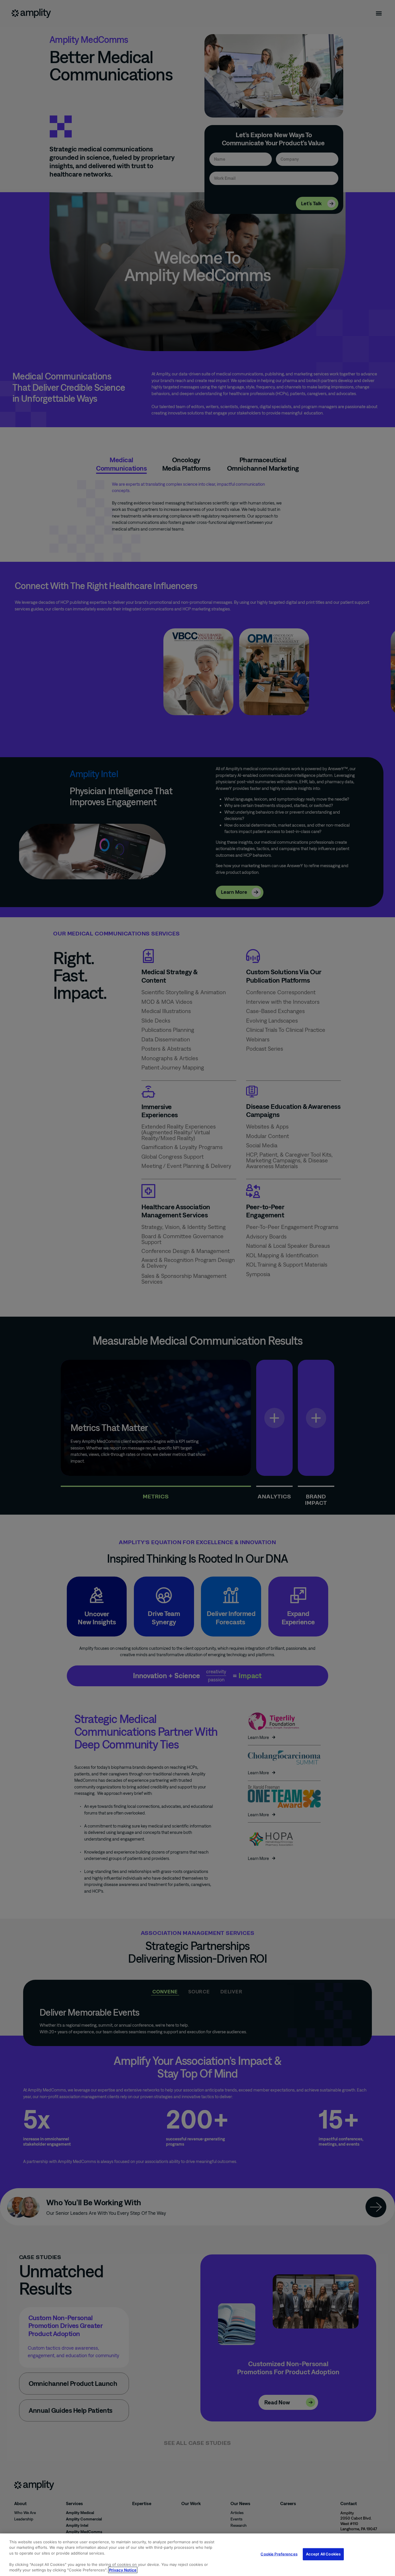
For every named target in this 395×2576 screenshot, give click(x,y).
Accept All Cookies (323, 2554)
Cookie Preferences (279, 2554)
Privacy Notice (123, 2570)
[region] (197, 2555)
